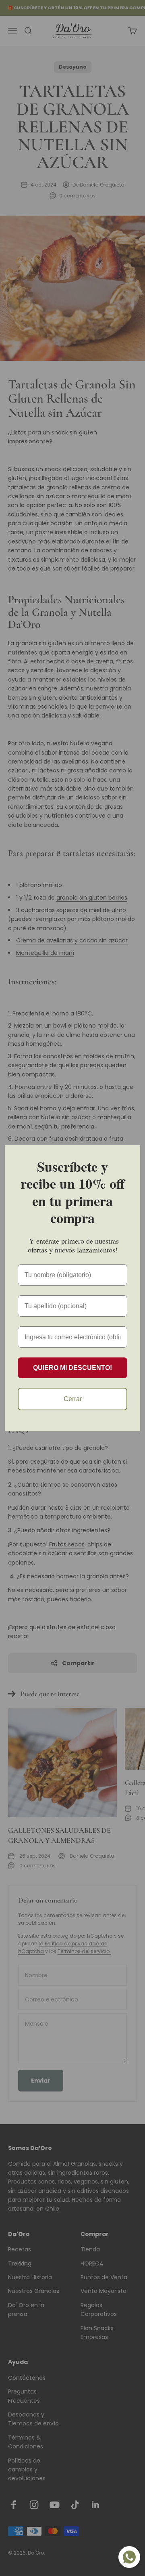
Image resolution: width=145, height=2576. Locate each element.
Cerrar (73, 1399)
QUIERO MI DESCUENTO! (72, 1368)
